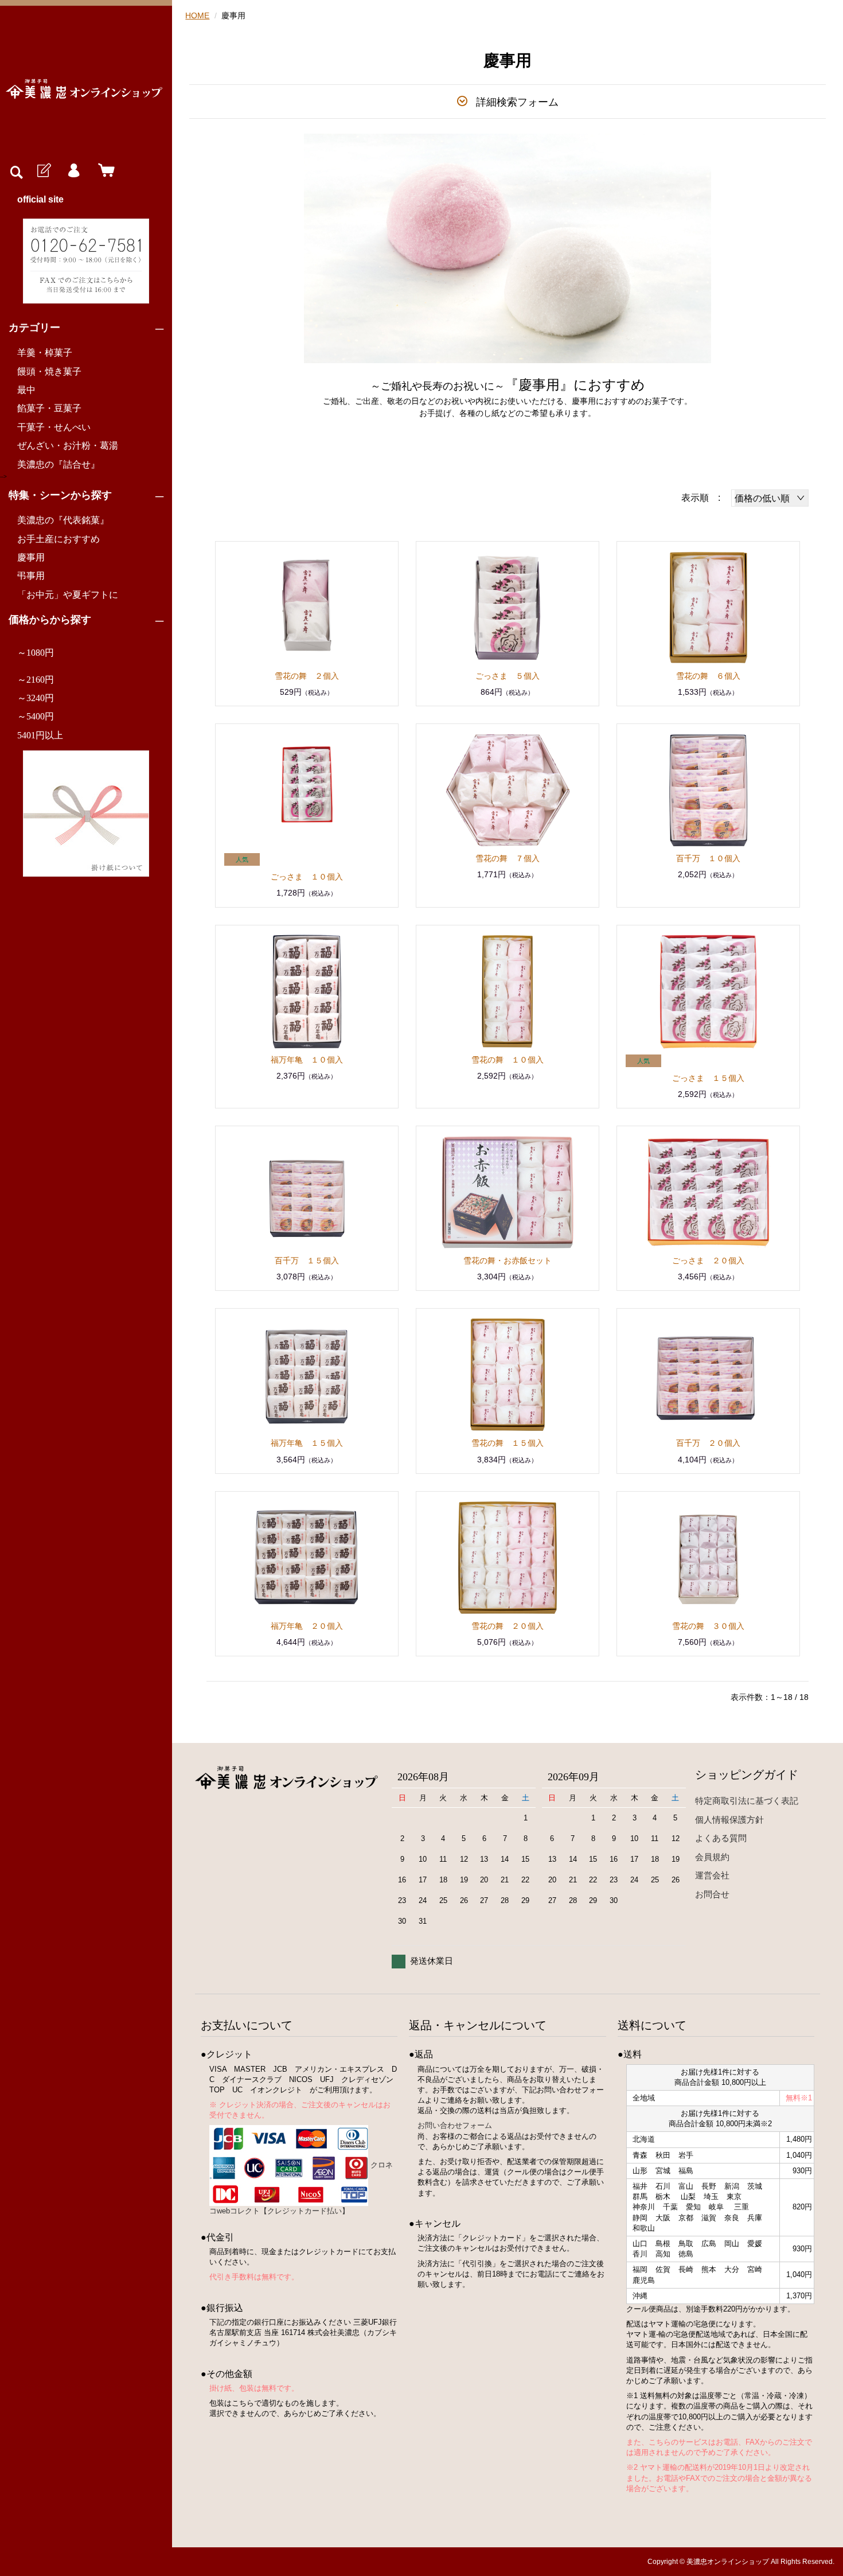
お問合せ (712, 1894)
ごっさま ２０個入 (708, 1260)
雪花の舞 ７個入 (508, 858)
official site (40, 199)
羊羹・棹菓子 (45, 353)
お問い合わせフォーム (455, 2125)
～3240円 (36, 698)
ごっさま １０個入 (307, 877)
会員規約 (712, 1857)
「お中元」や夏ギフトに (68, 595)
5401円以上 (40, 735)
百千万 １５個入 (307, 1260)
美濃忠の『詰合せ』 (58, 464)
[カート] (104, 171)
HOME (197, 15)
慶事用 (31, 557)
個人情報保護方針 (729, 1820)
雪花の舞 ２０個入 (508, 1626)
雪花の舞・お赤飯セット (508, 1260)
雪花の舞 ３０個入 (708, 1626)
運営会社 (712, 1875)
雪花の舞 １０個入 (508, 1060)
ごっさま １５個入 (708, 1078)
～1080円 (36, 653)
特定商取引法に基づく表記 (747, 1801)
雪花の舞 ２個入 (307, 676)
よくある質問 (721, 1838)
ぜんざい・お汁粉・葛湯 (68, 445)
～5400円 (36, 716)
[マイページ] (73, 171)
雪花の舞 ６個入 (708, 676)
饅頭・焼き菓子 (49, 371)
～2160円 (36, 680)
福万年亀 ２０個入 (307, 1626)
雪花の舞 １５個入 (508, 1443)
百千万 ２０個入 (708, 1443)
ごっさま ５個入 (508, 676)
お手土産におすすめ (58, 539)
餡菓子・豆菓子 (49, 408)
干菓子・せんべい (54, 427)
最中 (26, 390)
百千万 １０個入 (708, 858)
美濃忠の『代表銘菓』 (63, 520)
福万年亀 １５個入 (307, 1443)
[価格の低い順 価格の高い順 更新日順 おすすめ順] (770, 498)
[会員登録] (43, 171)
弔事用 (31, 576)
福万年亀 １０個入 (307, 1060)
